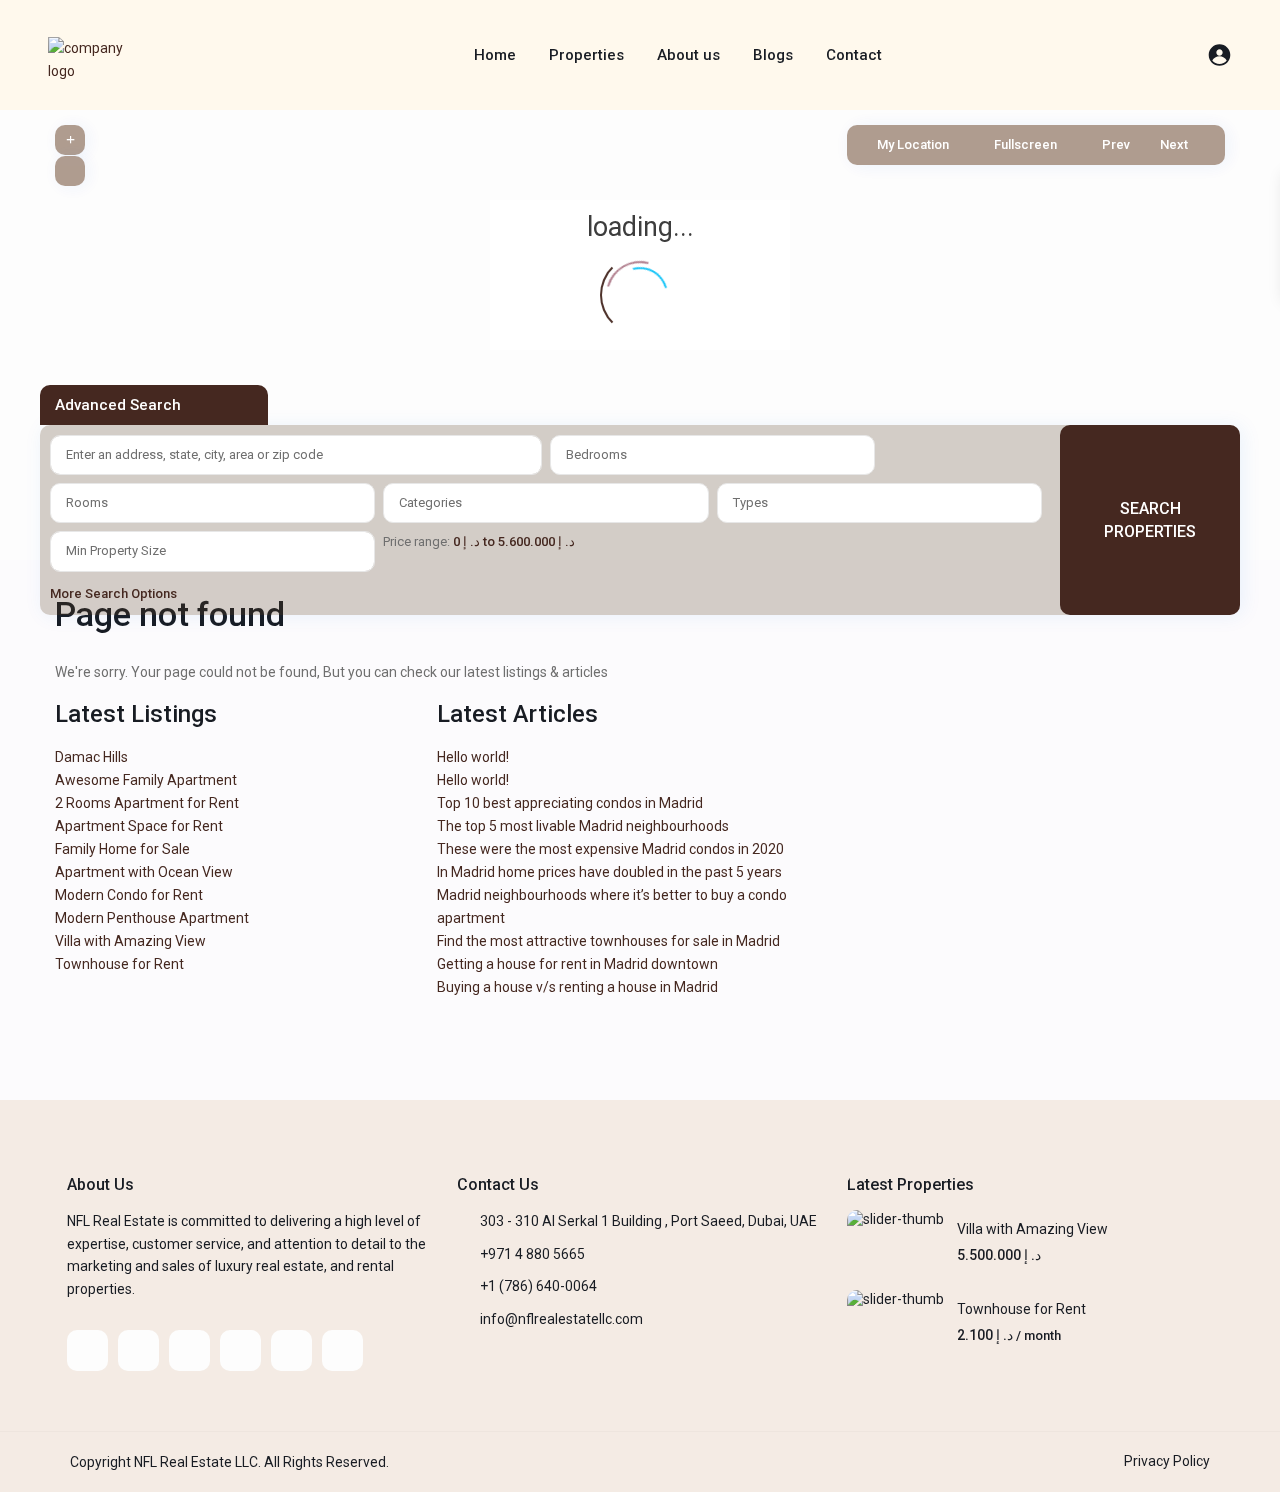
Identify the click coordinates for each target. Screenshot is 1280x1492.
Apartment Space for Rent (139, 826)
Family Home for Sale (122, 849)
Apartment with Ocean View (144, 872)
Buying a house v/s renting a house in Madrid (577, 987)
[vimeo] (342, 1350)
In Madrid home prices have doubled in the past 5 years (609, 872)
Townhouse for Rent (119, 964)
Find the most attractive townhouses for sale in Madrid (608, 941)
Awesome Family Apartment (146, 780)
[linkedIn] (189, 1350)
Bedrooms (596, 454)
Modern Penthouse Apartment (152, 918)
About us (688, 55)
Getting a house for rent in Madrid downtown (577, 964)
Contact (854, 55)
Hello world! (473, 757)
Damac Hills (91, 757)
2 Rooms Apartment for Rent (147, 803)
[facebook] (87, 1350)
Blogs (773, 55)
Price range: (416, 541)
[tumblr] (240, 1350)
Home (495, 55)
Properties (586, 55)
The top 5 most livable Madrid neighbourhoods (583, 826)
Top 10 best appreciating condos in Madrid (570, 803)
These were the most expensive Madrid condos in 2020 (610, 849)
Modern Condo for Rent (129, 895)
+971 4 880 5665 (532, 1254)
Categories (430, 502)
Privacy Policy (1167, 1461)
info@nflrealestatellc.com (561, 1319)
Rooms (87, 502)
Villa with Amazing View (130, 941)
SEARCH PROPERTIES (1150, 520)
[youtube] (291, 1350)
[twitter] (138, 1350)
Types (750, 502)
